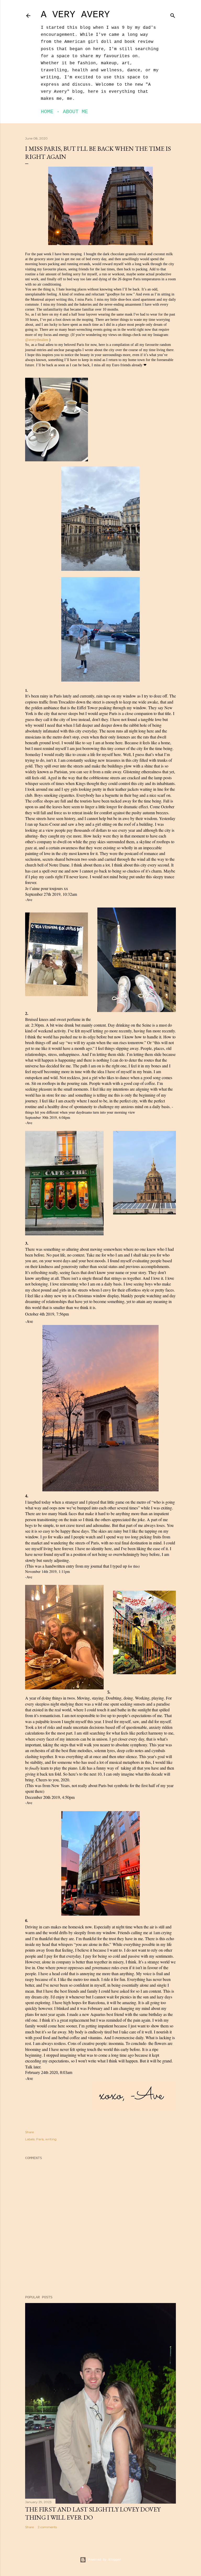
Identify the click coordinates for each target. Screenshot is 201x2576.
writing (51, 2139)
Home (47, 112)
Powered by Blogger (105, 2560)
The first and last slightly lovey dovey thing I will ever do (93, 2513)
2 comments (47, 2527)
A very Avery (75, 15)
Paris (40, 2139)
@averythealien (37, 340)
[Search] (173, 15)
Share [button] (29, 2132)
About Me (75, 112)
